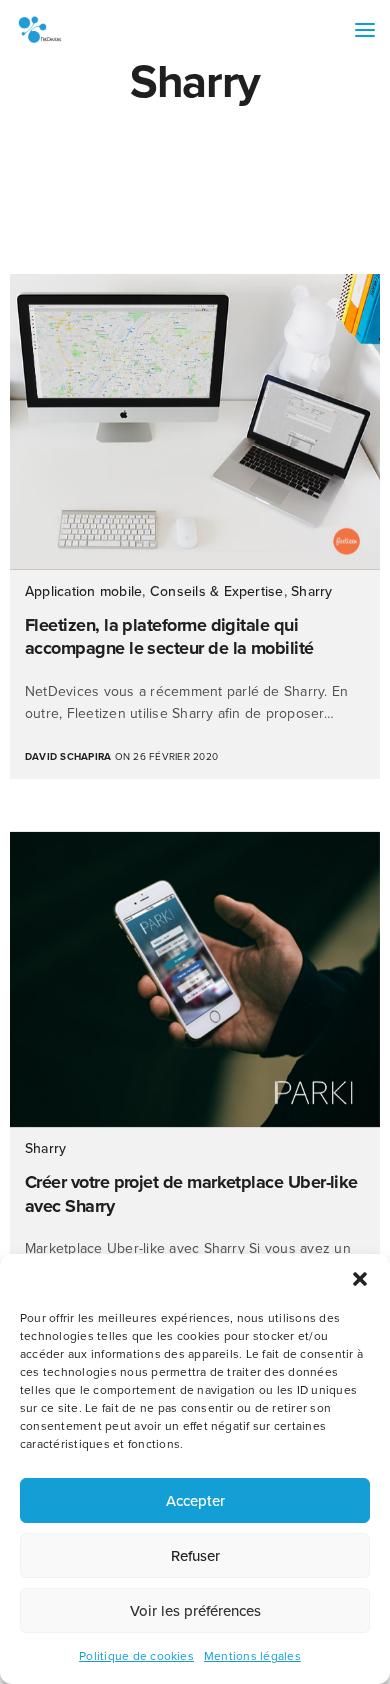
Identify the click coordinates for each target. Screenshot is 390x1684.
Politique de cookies (136, 1656)
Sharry (311, 591)
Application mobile (83, 591)
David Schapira (68, 757)
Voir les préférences (195, 1611)
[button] (360, 1279)
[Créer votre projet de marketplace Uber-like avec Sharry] (195, 980)
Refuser (195, 1556)
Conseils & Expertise (217, 591)
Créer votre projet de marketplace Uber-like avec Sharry (191, 1193)
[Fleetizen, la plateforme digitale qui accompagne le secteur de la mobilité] (195, 422)
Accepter (195, 1501)
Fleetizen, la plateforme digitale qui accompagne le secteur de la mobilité (169, 636)
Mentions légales (252, 1656)
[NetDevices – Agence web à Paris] (40, 30)
